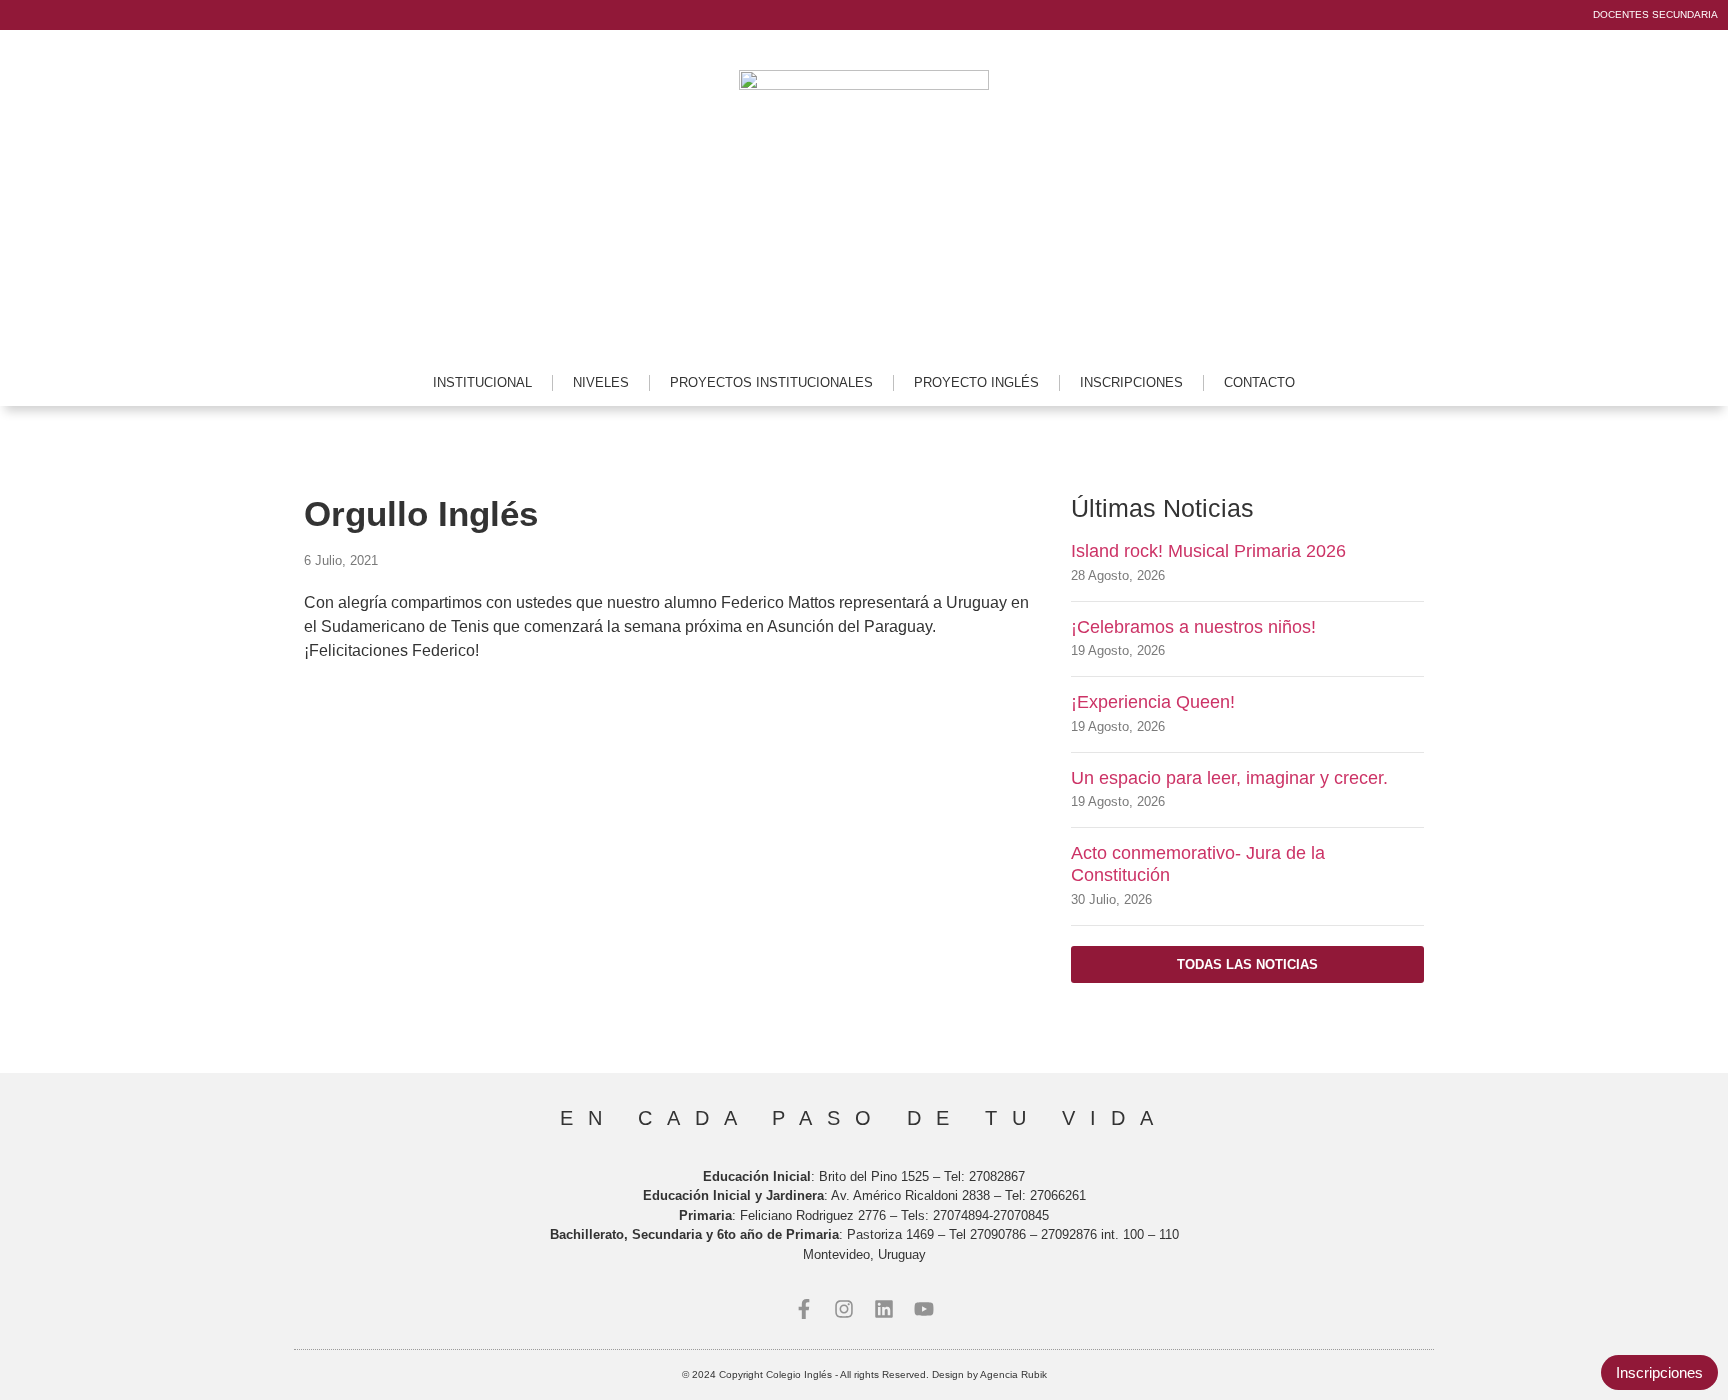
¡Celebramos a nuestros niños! (1193, 627)
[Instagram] (844, 1309)
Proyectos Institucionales (771, 382)
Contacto (1259, 382)
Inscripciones (1131, 382)
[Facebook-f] (804, 1309)
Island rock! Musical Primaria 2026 (1208, 551)
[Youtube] (924, 1309)
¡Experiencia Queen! (1153, 702)
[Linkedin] (884, 1309)
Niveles (601, 382)
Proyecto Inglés (976, 382)
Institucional (482, 382)
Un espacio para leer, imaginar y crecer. (1229, 778)
